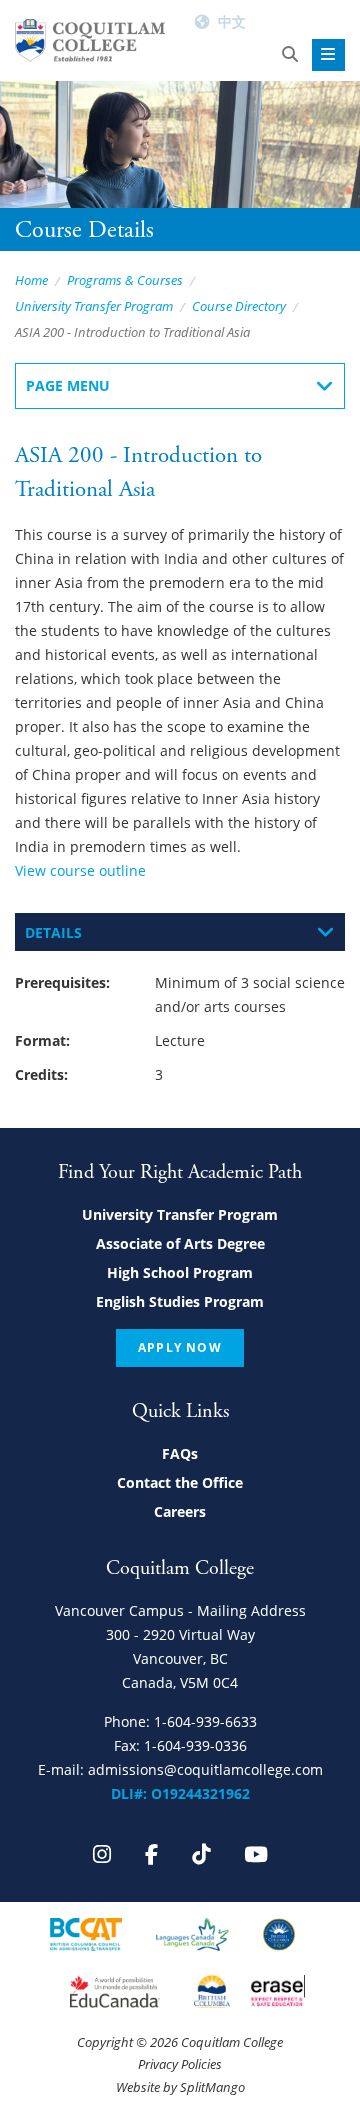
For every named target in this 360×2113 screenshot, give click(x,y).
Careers (180, 1511)
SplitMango (212, 2087)
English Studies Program (180, 1301)
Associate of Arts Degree (180, 1243)
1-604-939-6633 (205, 1721)
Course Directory (239, 306)
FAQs (180, 1453)
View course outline (80, 870)
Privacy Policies (180, 2064)
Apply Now (180, 1347)
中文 (232, 21)
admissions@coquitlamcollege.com (205, 1769)
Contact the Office (180, 1482)
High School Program (180, 1272)
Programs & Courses (125, 280)
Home (31, 280)
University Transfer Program (94, 306)
